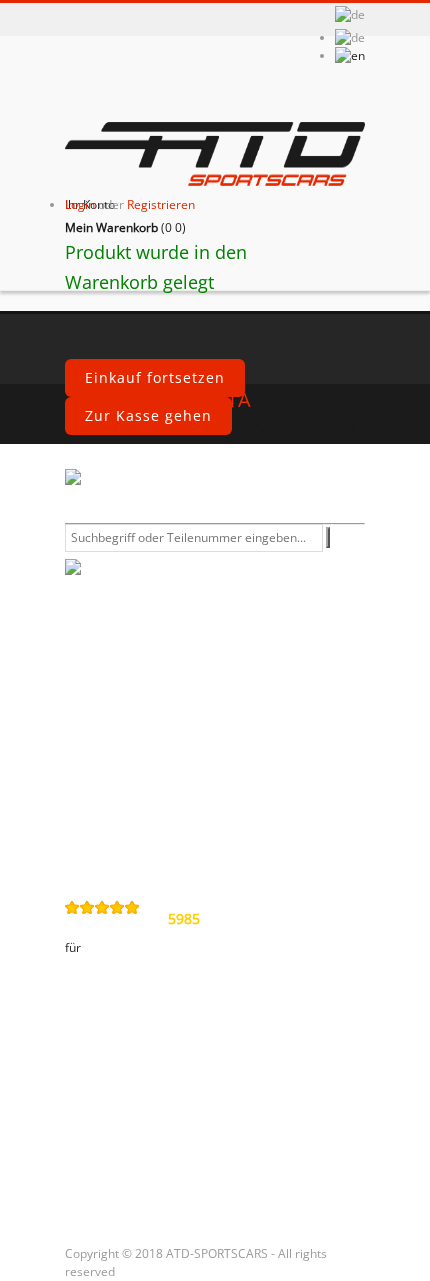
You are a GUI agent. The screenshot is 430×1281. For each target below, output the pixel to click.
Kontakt (106, 659)
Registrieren (161, 204)
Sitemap (108, 847)
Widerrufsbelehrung (153, 779)
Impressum (120, 813)
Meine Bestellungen (151, 1052)
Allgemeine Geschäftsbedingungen (164, 702)
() (125, 227)
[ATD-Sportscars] (215, 156)
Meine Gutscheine (145, 1188)
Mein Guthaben (135, 1086)
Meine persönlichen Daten (176, 1154)
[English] (350, 55)
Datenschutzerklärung (161, 745)
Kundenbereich (135, 1010)
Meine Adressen (137, 1120)
